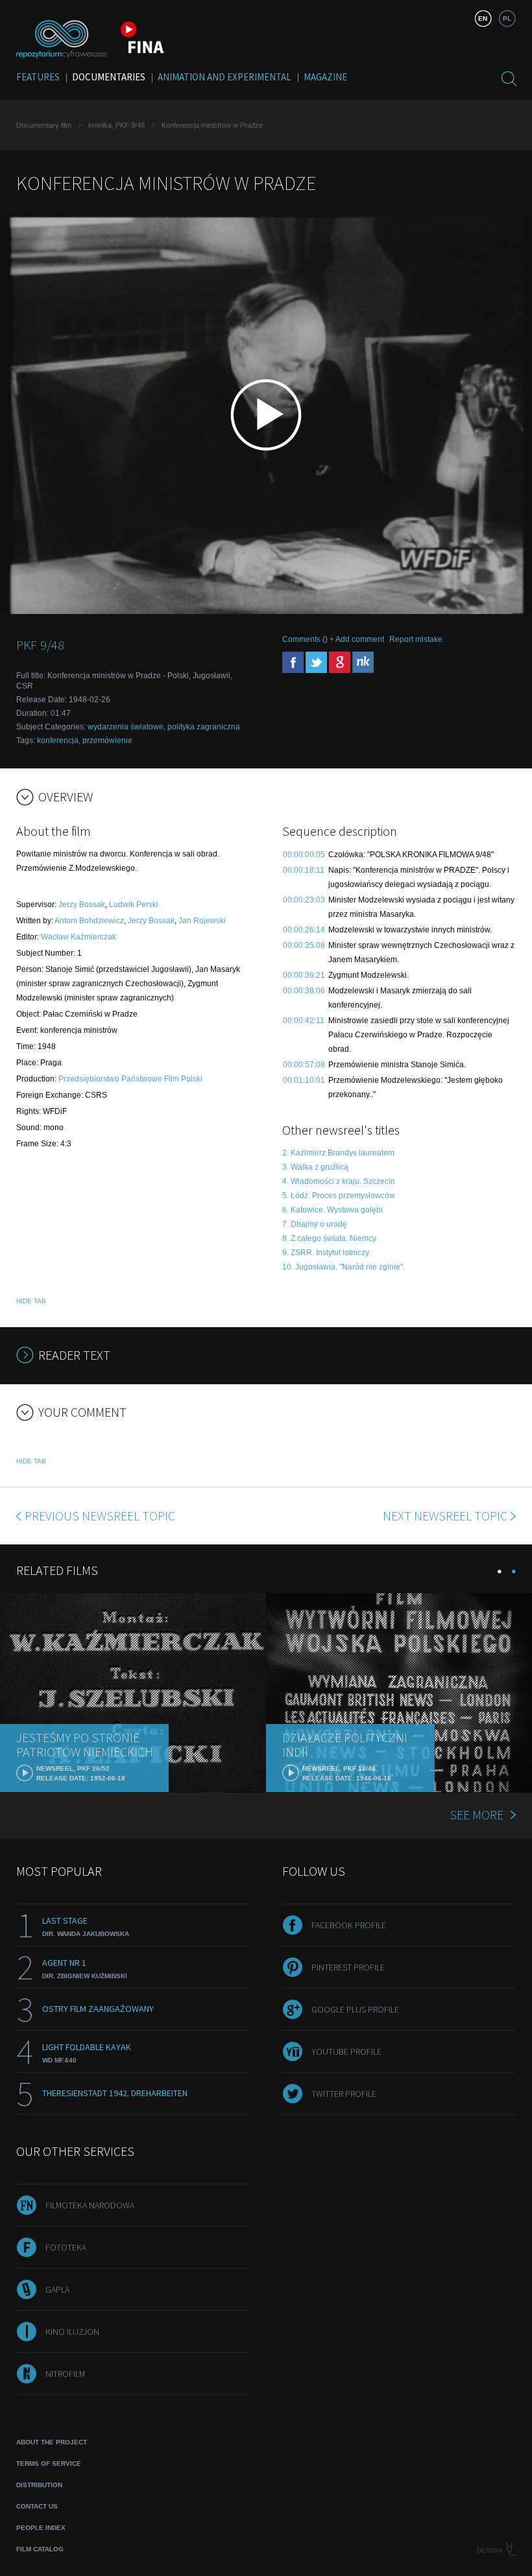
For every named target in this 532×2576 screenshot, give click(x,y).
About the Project (52, 2442)
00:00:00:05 (304, 855)
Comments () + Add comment (333, 639)
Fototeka (66, 2247)
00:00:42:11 (304, 1021)
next (445, 1516)
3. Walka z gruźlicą (315, 1167)
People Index (41, 2528)
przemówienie (107, 740)
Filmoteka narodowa (90, 2205)
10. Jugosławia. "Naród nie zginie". (344, 1267)
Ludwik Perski (134, 904)
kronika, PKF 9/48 (116, 125)
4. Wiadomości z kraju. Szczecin (339, 1181)
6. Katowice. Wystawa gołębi (332, 1210)
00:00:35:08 (304, 945)
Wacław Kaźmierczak (79, 937)
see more (477, 1814)
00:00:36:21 (304, 975)
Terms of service (49, 2464)
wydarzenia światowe (126, 727)
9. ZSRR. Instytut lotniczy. (326, 1253)
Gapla (57, 2289)
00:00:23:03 (304, 900)
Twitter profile (344, 2094)
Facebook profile (349, 1925)
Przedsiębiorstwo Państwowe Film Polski (130, 1079)
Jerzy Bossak (82, 904)
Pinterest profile (348, 1967)
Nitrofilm (65, 2374)
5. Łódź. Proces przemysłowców (339, 1196)
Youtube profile (346, 2051)
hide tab (31, 1301)
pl (507, 18)
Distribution (39, 2485)
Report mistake (416, 639)
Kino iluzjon (72, 2332)
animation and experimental (224, 77)
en (483, 18)
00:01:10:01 (304, 1080)
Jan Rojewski (202, 921)
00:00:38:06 (304, 991)
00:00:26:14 (304, 930)
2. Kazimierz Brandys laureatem (338, 1153)
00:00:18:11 (304, 870)
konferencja (58, 740)
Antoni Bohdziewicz (89, 921)
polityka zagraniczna (204, 727)
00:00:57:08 (304, 1065)
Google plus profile (355, 2009)
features (38, 77)
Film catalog (40, 2549)
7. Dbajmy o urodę (315, 1224)
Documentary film (44, 125)
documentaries (109, 77)
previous (100, 1516)
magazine (325, 77)
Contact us (37, 2506)
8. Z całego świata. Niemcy (329, 1238)
